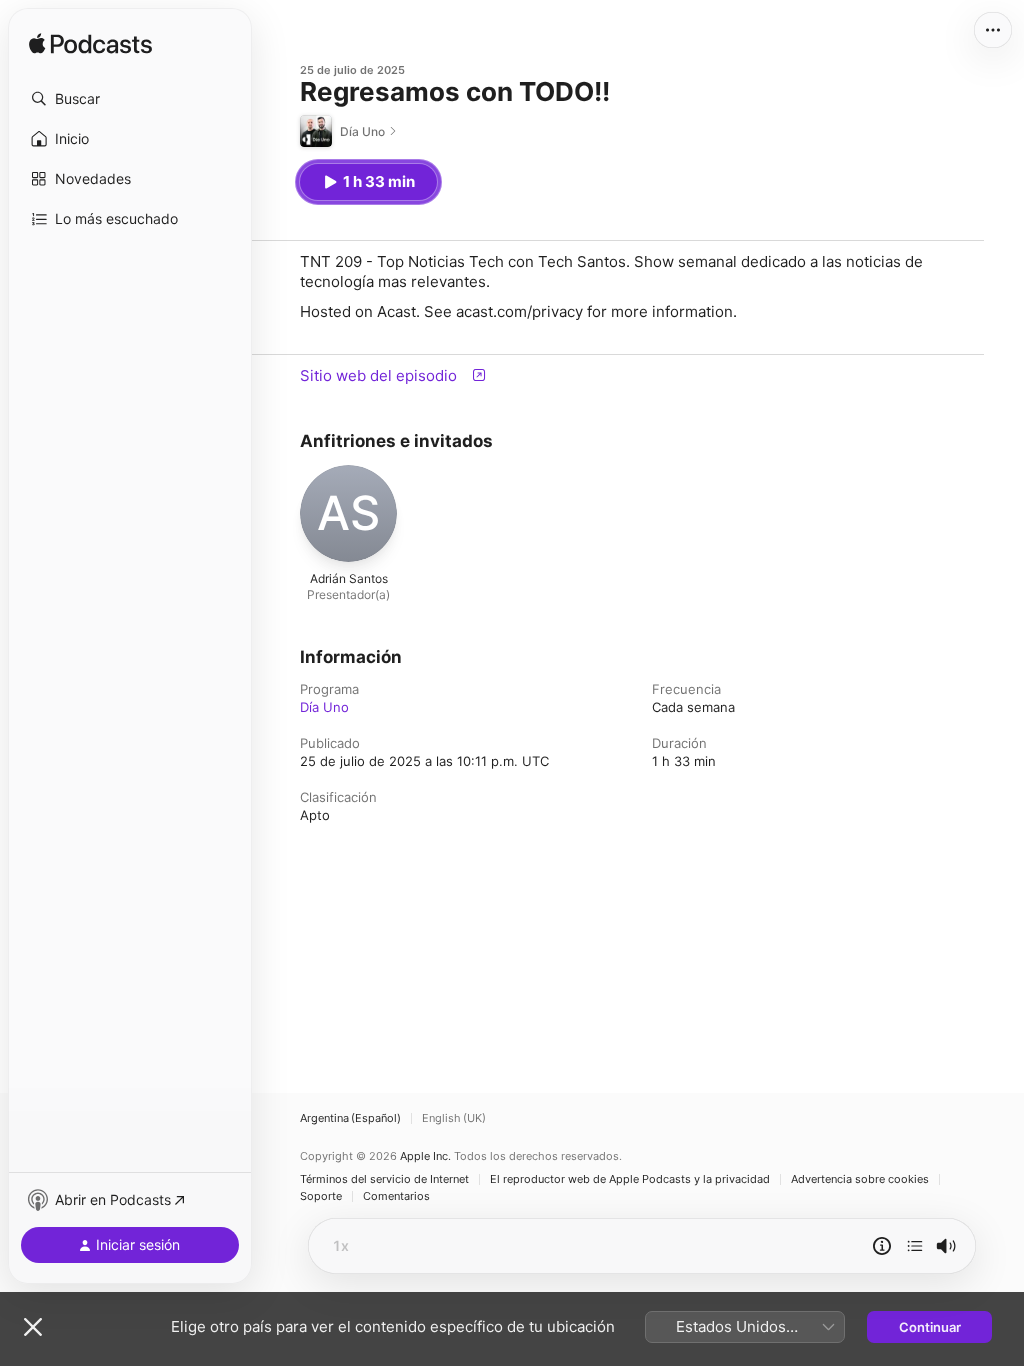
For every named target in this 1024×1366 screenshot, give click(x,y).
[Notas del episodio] (882, 1246)
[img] (90, 45)
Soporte (321, 1196)
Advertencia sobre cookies (860, 1179)
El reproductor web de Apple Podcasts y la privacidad (630, 1179)
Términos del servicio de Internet (384, 1179)
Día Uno (324, 707)
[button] (130, 99)
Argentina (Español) (350, 1118)
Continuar (930, 1327)
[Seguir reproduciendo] (915, 1246)
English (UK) (454, 1118)
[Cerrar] (33, 1327)
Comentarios (396, 1196)
